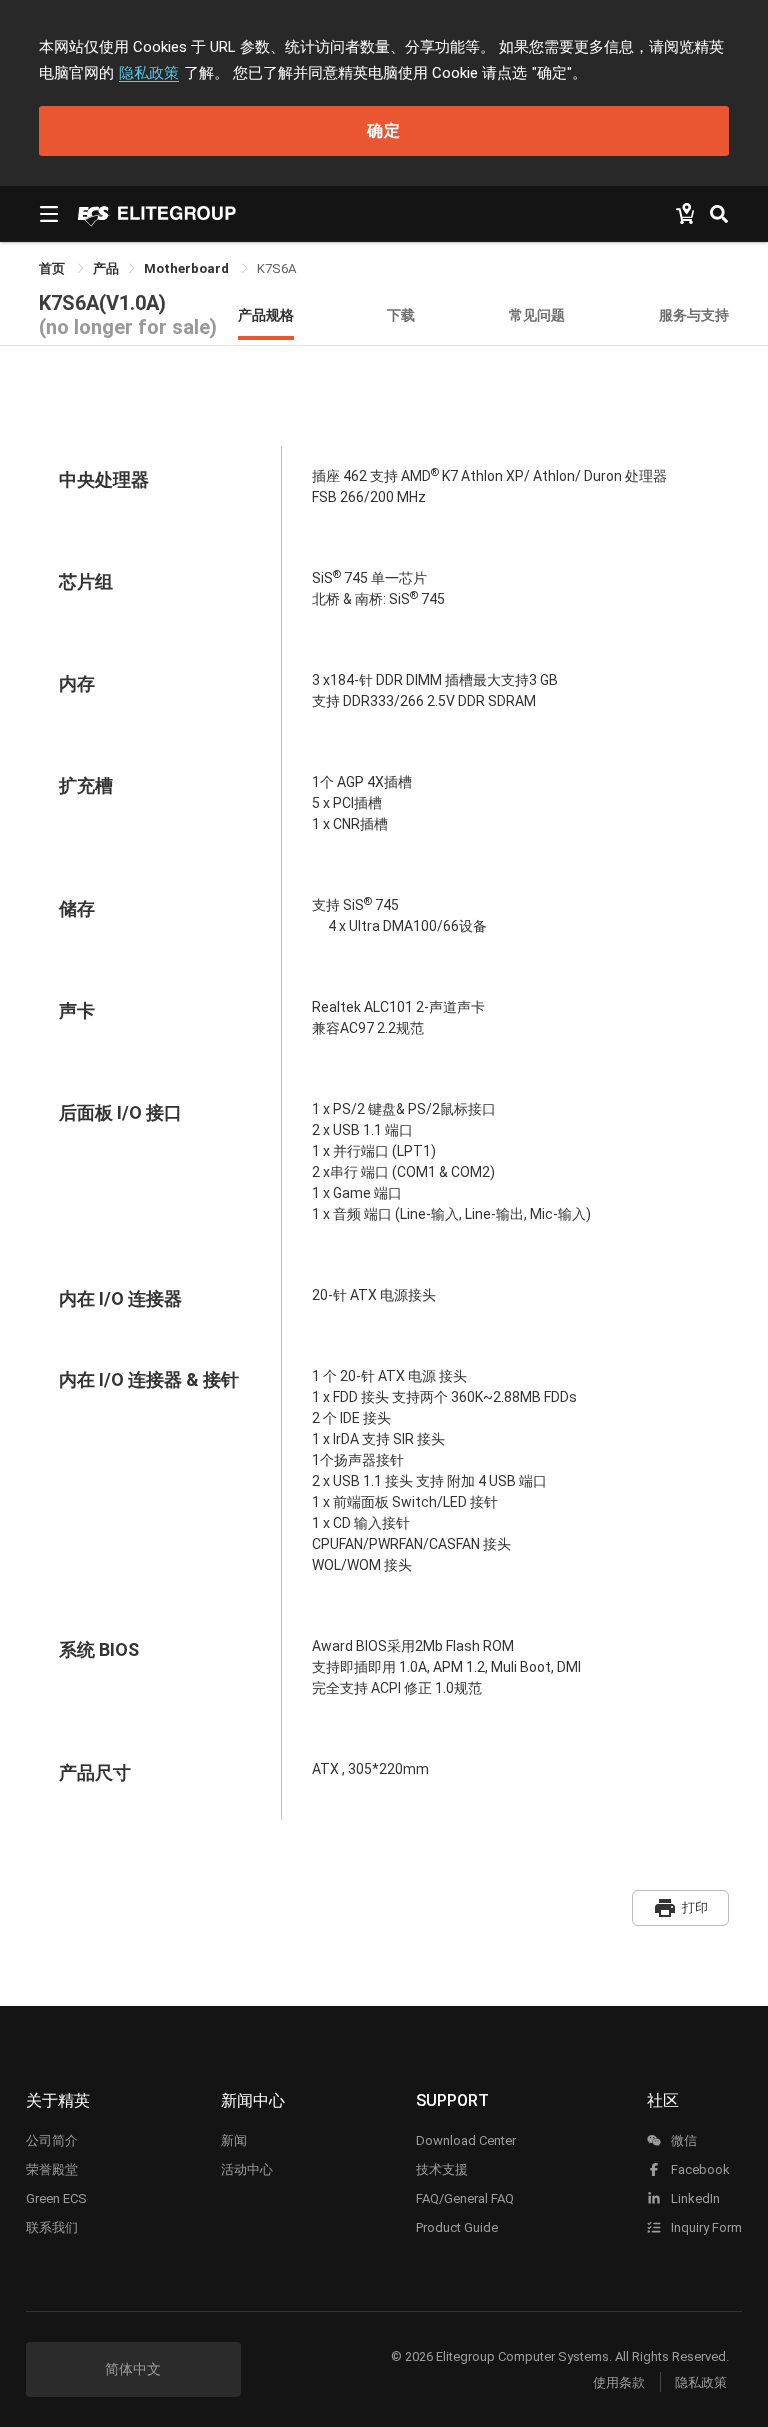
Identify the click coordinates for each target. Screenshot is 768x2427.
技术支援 (442, 2169)
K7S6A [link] (276, 268)
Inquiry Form (705, 2227)
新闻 (234, 2140)
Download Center (466, 2140)
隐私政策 (149, 73)
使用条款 (619, 2382)
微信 (682, 2140)
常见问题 (537, 314)
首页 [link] (53, 268)
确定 (384, 130)
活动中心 (247, 2169)
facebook (699, 2169)
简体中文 (133, 2369)
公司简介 (52, 2140)
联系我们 (52, 2227)
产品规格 (266, 314)
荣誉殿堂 (52, 2169)
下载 (401, 314)
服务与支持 (694, 314)
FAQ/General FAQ (465, 2198)
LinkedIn (694, 2198)
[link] (106, 268)
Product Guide (457, 2227)
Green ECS (56, 2198)
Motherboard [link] (188, 268)
